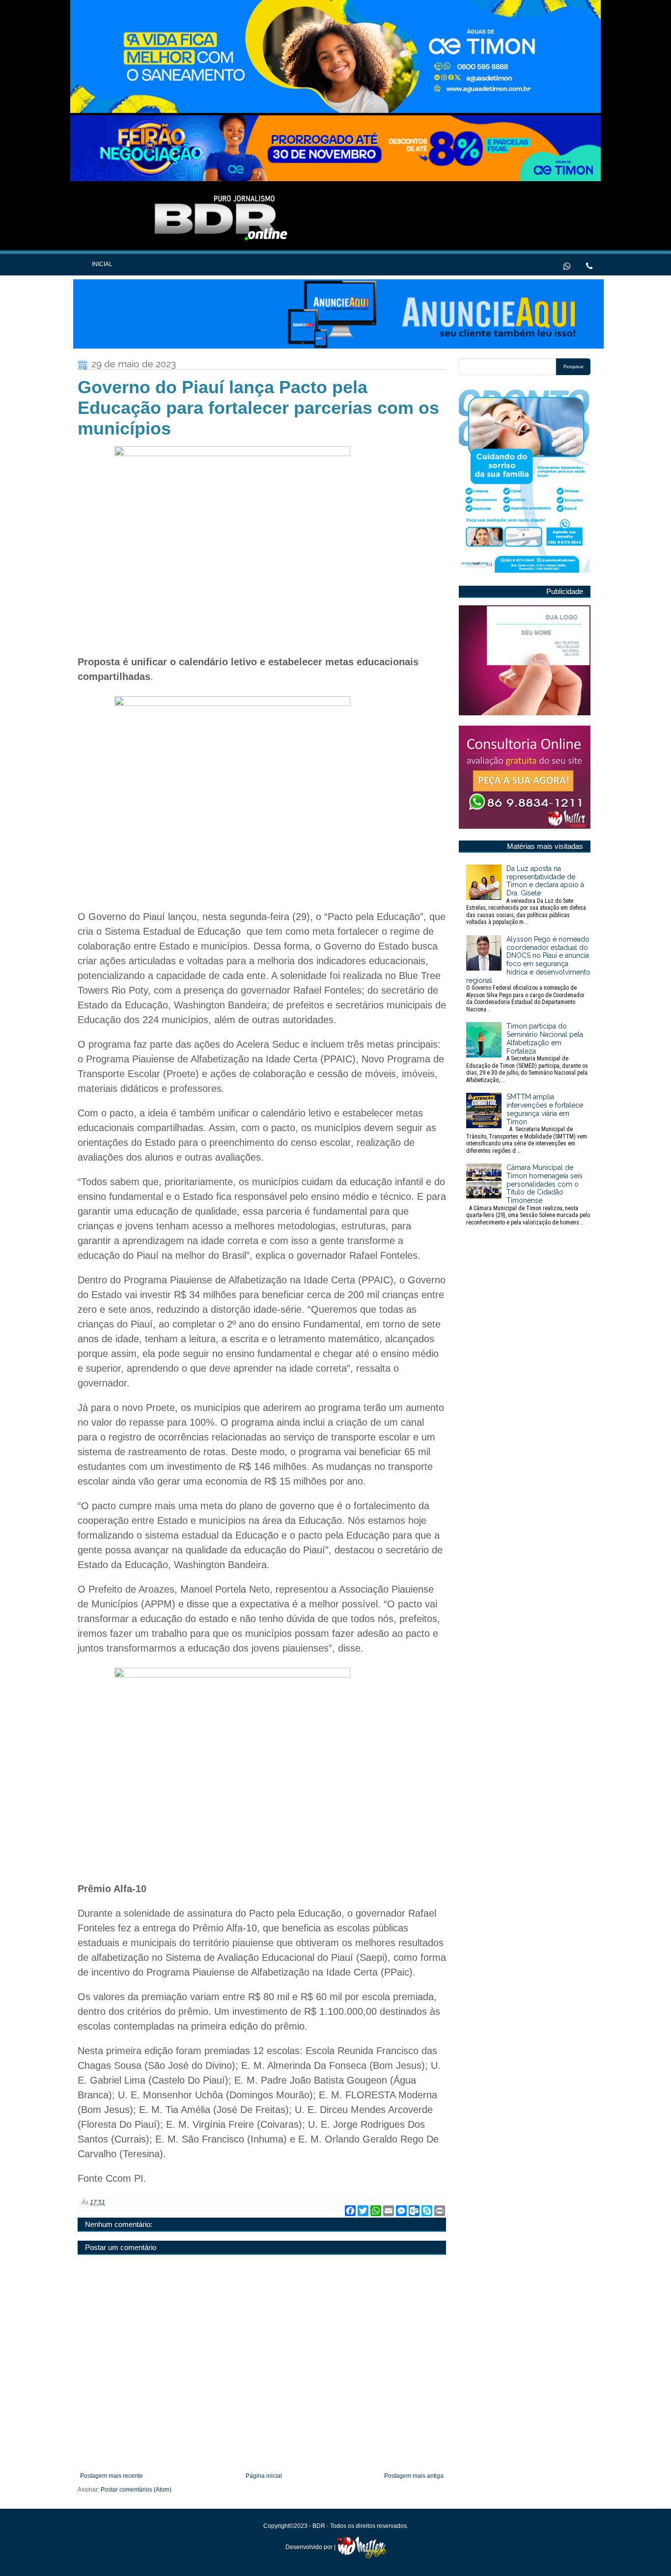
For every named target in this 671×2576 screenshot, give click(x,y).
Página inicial (264, 2476)
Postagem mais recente (112, 2476)
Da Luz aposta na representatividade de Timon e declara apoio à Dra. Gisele (526, 895)
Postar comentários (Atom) (136, 2490)
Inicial (102, 264)
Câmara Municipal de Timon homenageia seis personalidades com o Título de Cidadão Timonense (528, 1195)
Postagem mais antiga (414, 2476)
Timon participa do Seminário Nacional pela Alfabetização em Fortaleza (527, 1053)
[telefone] (589, 265)
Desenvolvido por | (311, 2547)
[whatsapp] (567, 265)
